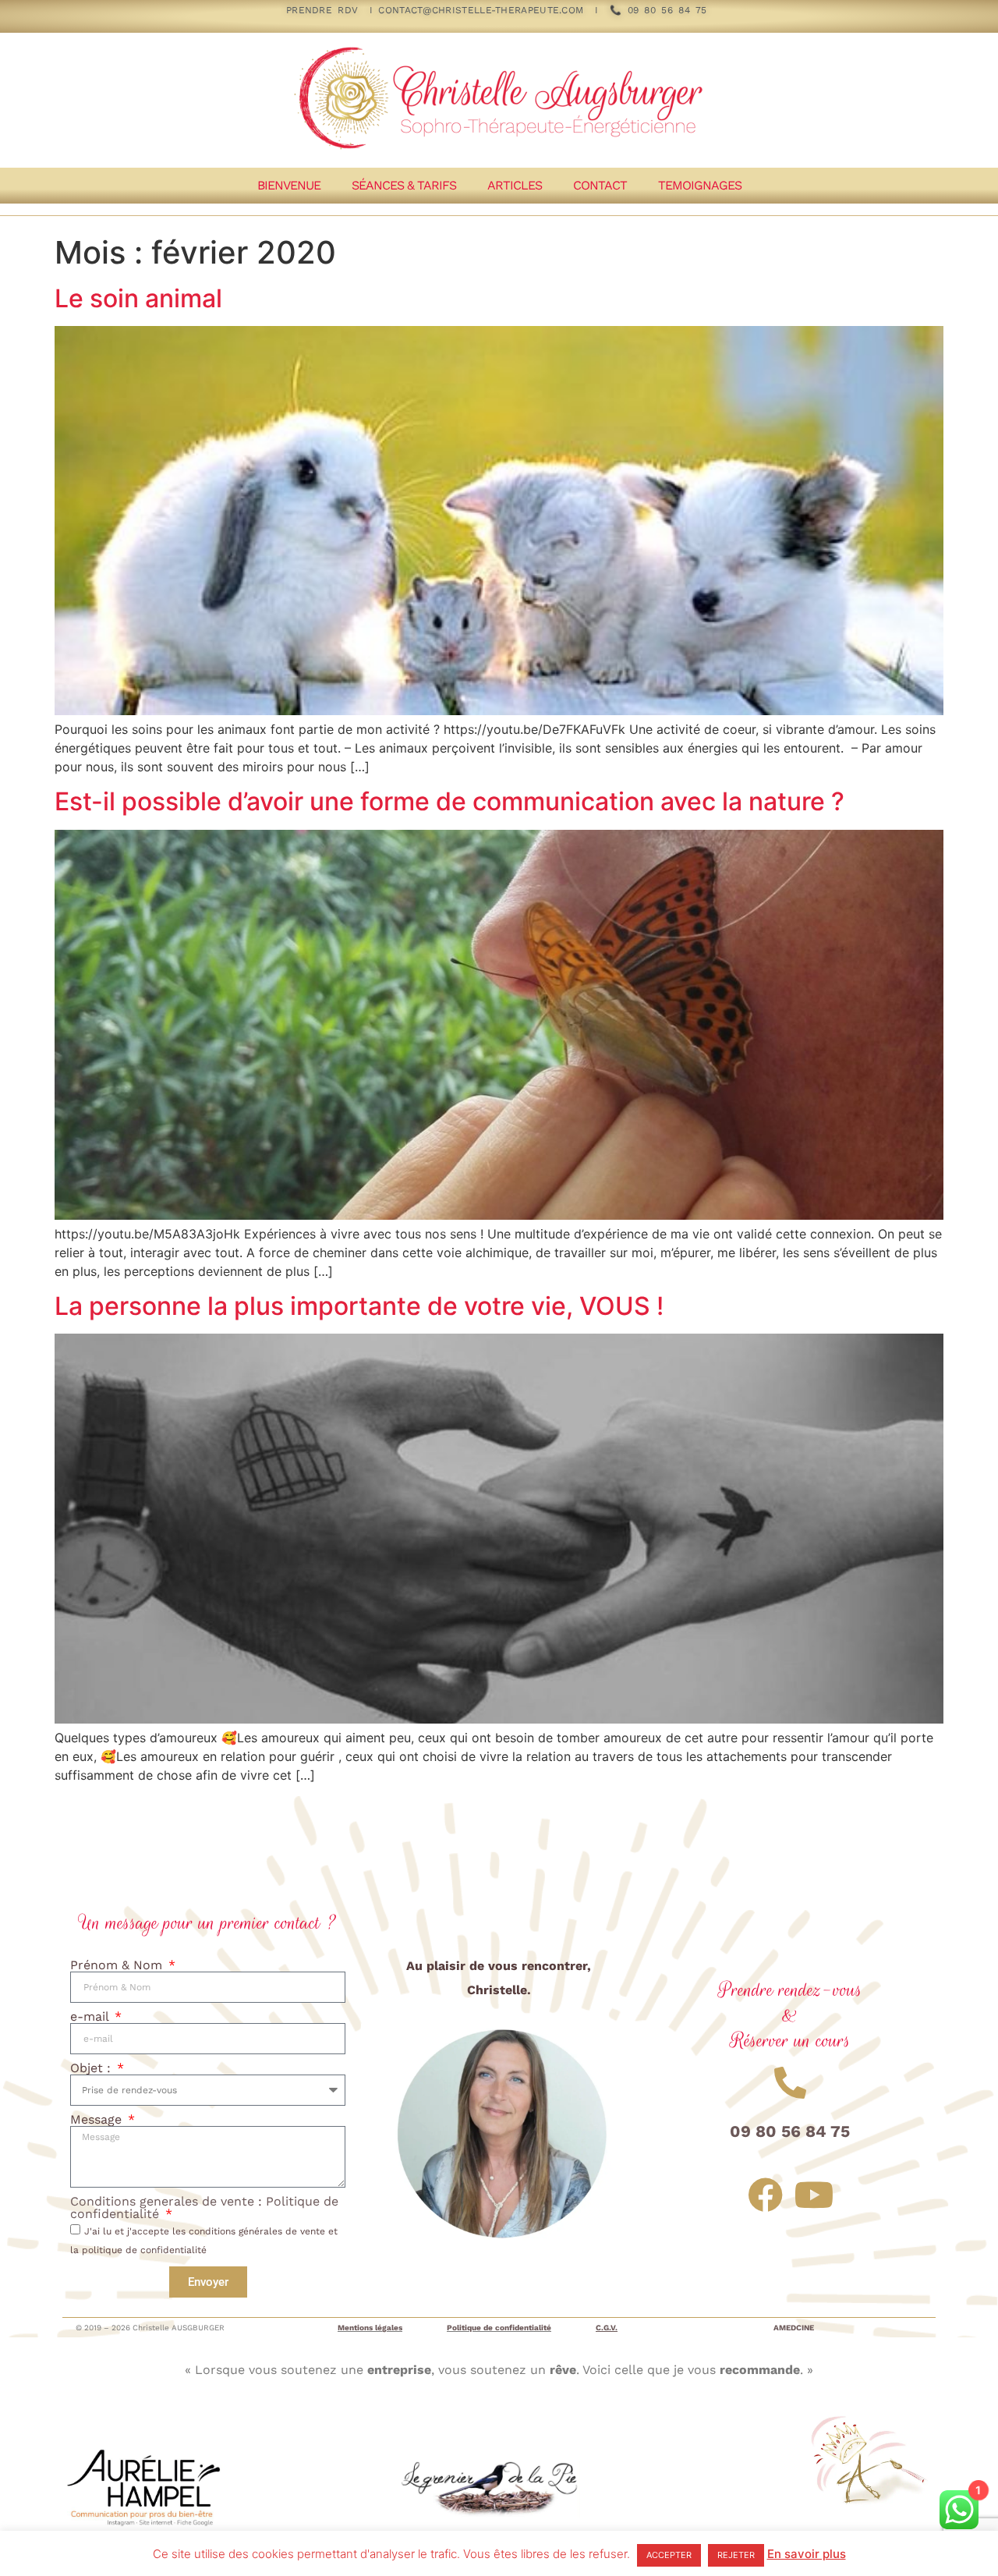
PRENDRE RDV (322, 10)
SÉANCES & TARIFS (404, 185)
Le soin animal (138, 298)
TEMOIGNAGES (700, 185)
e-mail (91, 2017)
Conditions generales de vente (164, 2201)
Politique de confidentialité (499, 2328)
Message (98, 2120)
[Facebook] (765, 2195)
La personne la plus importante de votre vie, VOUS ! (359, 1306)
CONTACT (600, 185)
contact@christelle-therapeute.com (481, 10)
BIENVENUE (289, 185)
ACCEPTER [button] (669, 2555)
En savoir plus (807, 2554)
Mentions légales (370, 2328)
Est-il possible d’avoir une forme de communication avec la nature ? (449, 801)
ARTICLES (515, 185)
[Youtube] (814, 2195)
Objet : (92, 2068)
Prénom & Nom (118, 1965)
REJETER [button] (736, 2555)
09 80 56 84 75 (664, 10)
